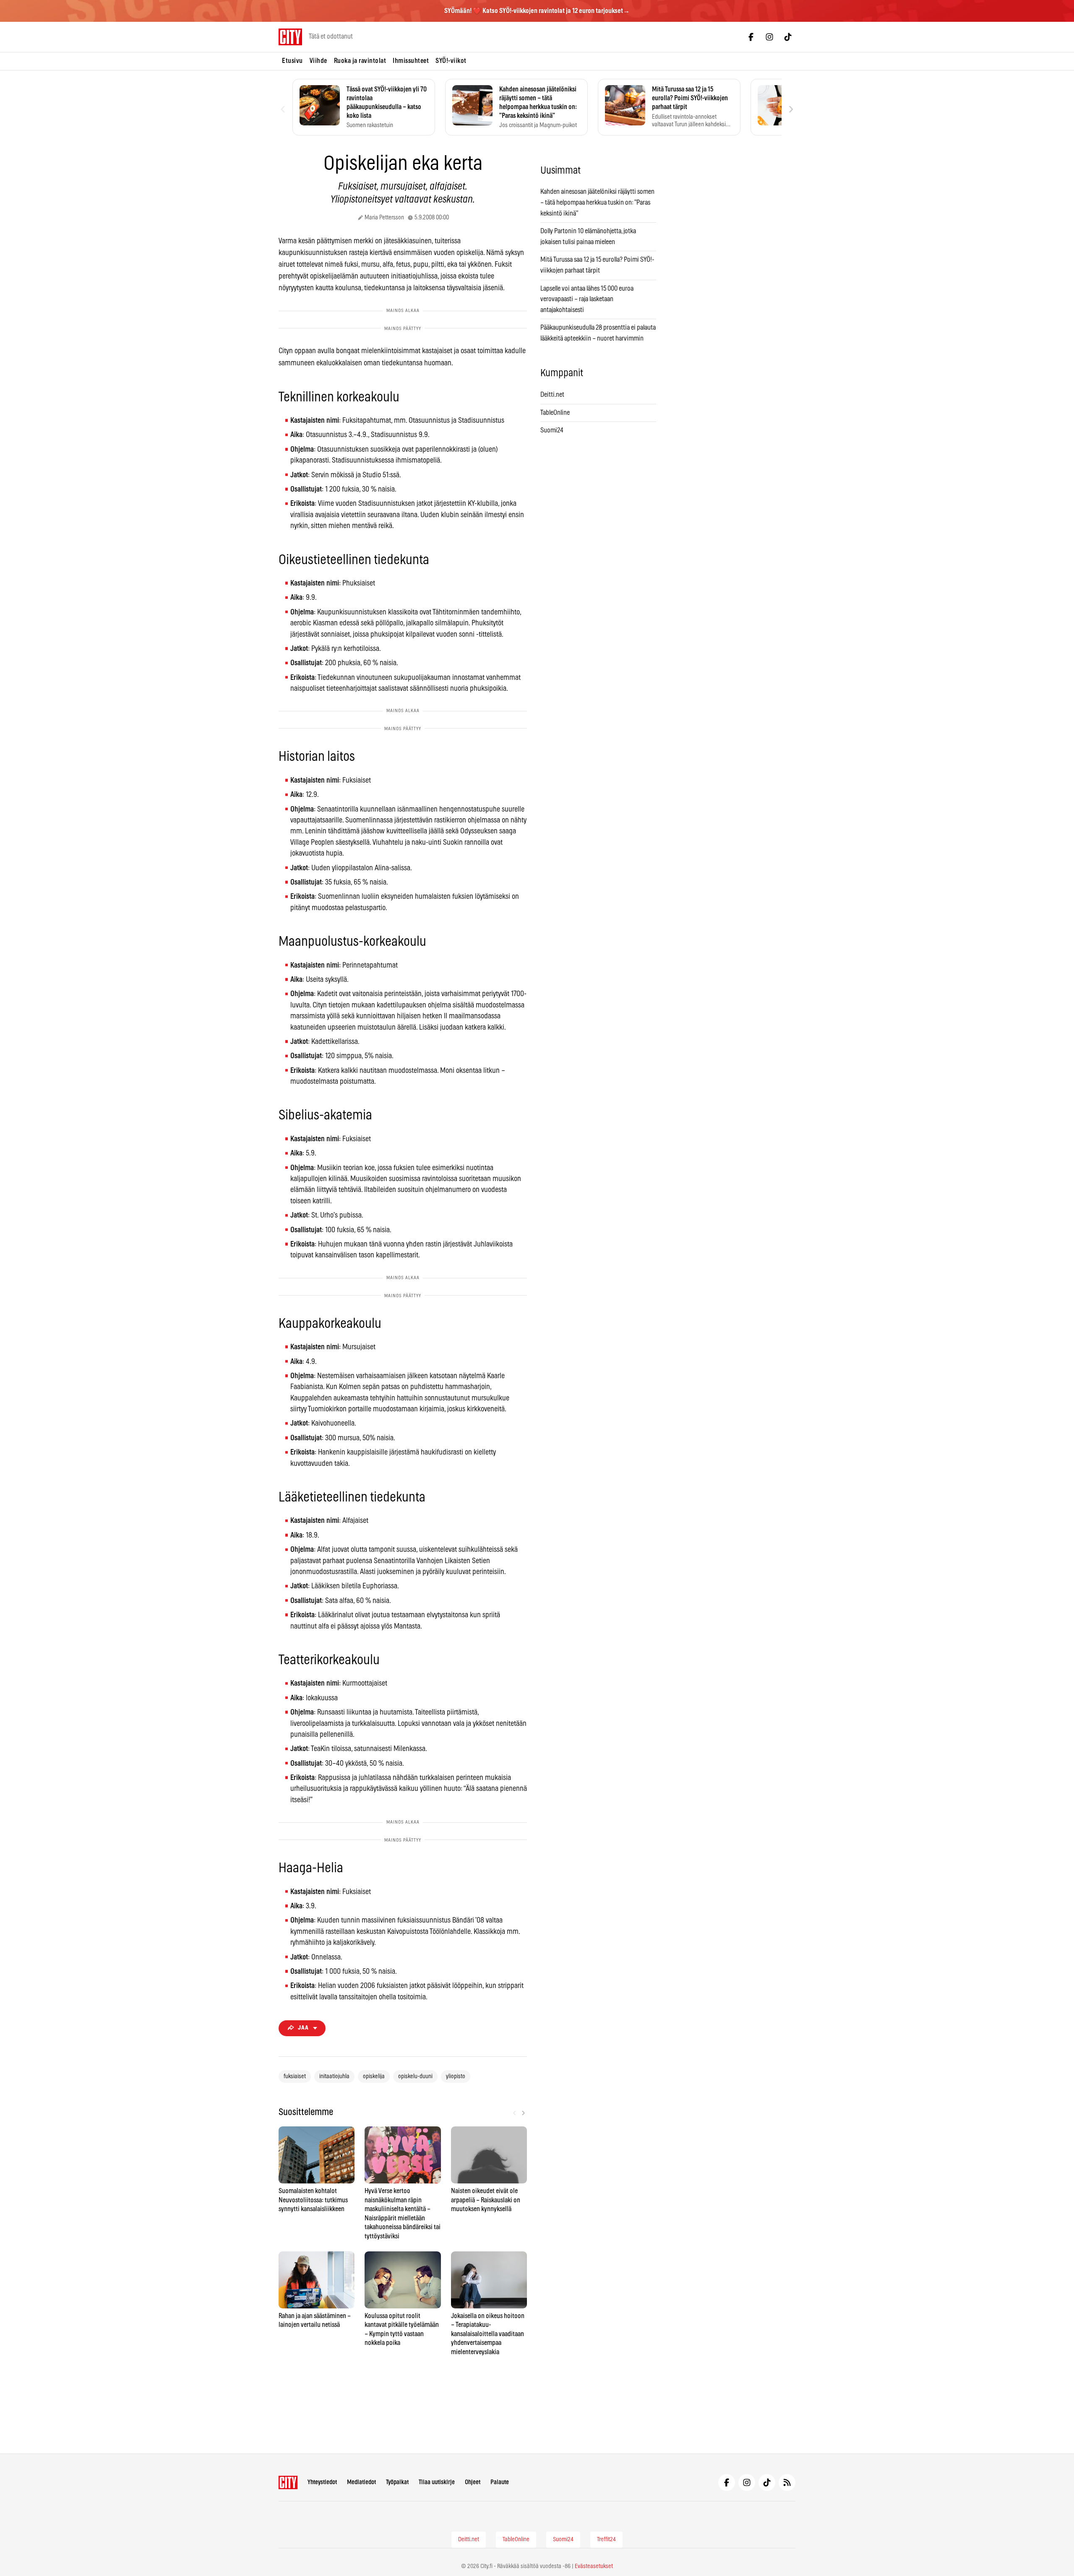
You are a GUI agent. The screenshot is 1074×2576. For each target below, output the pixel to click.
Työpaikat (397, 2482)
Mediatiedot (361, 2482)
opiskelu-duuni (415, 2076)
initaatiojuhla (334, 2076)
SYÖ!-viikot (451, 61)
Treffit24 (606, 2540)
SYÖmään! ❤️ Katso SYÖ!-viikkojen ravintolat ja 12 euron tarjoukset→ (537, 11)
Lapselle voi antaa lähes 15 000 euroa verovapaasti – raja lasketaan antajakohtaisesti (587, 299)
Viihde (318, 61)
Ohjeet (473, 2482)
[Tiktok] (788, 37)
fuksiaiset (295, 2076)
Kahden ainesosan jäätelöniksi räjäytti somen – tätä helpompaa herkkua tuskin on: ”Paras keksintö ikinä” (597, 202)
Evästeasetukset (594, 2566)
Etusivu (292, 61)
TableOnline (555, 413)
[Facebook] (751, 37)
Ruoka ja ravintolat (360, 61)
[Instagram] (769, 37)
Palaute (500, 2482)
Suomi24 (552, 430)
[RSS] (787, 2482)
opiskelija (374, 2076)
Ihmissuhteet (411, 61)
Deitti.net (552, 395)
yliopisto (456, 2076)
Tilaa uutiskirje (437, 2482)
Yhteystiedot (322, 2482)
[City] (288, 2482)
